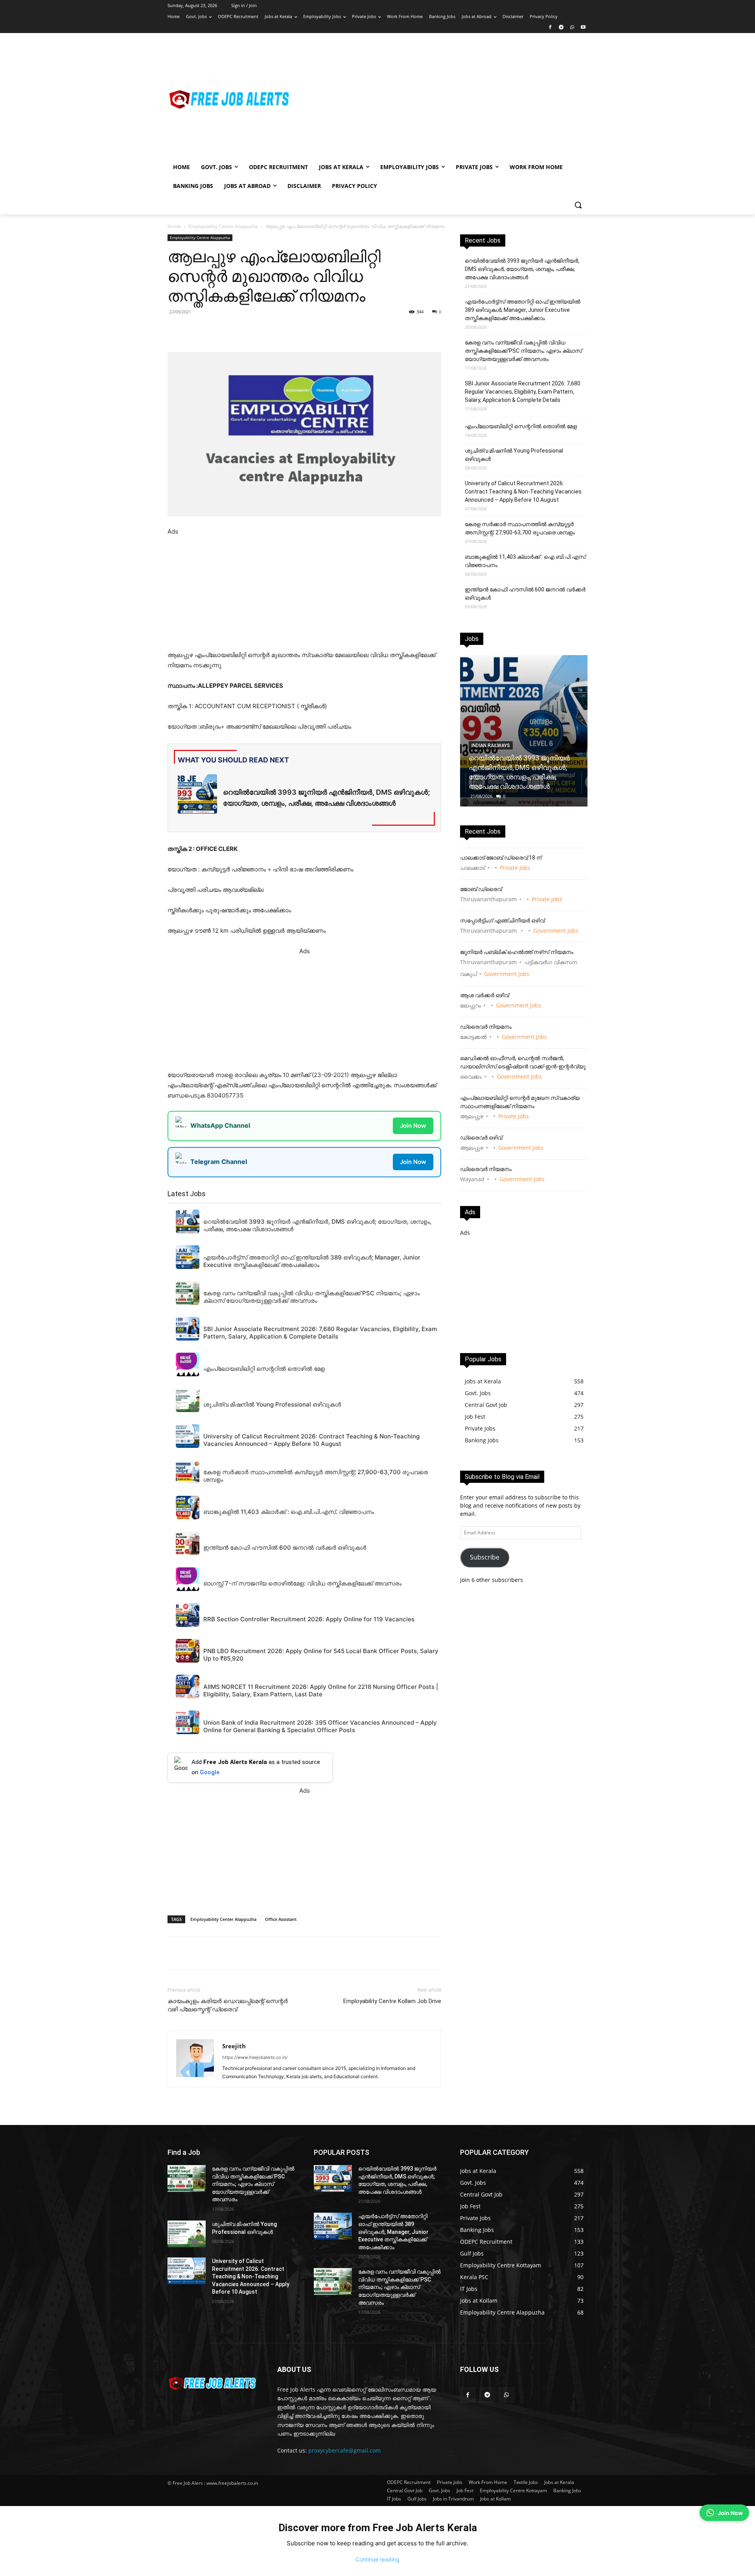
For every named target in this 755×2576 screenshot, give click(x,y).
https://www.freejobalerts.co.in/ (255, 2057)
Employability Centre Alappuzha (223, 226)
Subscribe (485, 1557)
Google (210, 1772)
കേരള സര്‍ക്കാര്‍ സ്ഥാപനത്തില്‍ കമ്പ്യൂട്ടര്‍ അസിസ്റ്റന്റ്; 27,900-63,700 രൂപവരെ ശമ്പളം (520, 528)
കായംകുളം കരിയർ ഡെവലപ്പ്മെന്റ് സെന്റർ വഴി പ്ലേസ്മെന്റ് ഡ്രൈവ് (228, 2005)
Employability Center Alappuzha (223, 1919)
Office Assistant (281, 1919)
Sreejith (234, 2046)
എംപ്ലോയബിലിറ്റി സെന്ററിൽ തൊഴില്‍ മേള (521, 426)
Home (174, 226)
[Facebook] (550, 28)
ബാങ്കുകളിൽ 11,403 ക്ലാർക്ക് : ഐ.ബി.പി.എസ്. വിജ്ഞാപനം (526, 561)
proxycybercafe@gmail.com (344, 2450)
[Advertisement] (440, 99)
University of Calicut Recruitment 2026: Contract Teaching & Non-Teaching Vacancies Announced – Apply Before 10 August (523, 492)
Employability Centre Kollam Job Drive (392, 2001)
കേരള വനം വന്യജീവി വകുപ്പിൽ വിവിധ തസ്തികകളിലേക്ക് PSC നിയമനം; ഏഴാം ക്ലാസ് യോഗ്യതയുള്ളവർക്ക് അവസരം (523, 351)
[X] (276, 330)
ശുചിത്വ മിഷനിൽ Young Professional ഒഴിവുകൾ (514, 455)
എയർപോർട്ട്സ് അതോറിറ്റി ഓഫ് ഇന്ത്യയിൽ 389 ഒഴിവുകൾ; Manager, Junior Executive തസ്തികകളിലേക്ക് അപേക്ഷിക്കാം (523, 310)
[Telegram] (561, 28)
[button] (578, 205)
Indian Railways (491, 746)
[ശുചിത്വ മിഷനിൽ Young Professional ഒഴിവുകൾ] (187, 2234)
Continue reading (377, 2559)
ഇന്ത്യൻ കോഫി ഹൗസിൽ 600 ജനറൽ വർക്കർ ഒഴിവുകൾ (525, 594)
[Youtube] (583, 28)
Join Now (413, 1126)
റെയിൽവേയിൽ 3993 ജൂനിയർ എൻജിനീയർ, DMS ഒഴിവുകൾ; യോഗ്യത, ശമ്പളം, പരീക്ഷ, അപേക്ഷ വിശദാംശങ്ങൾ (522, 269)
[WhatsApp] (572, 28)
